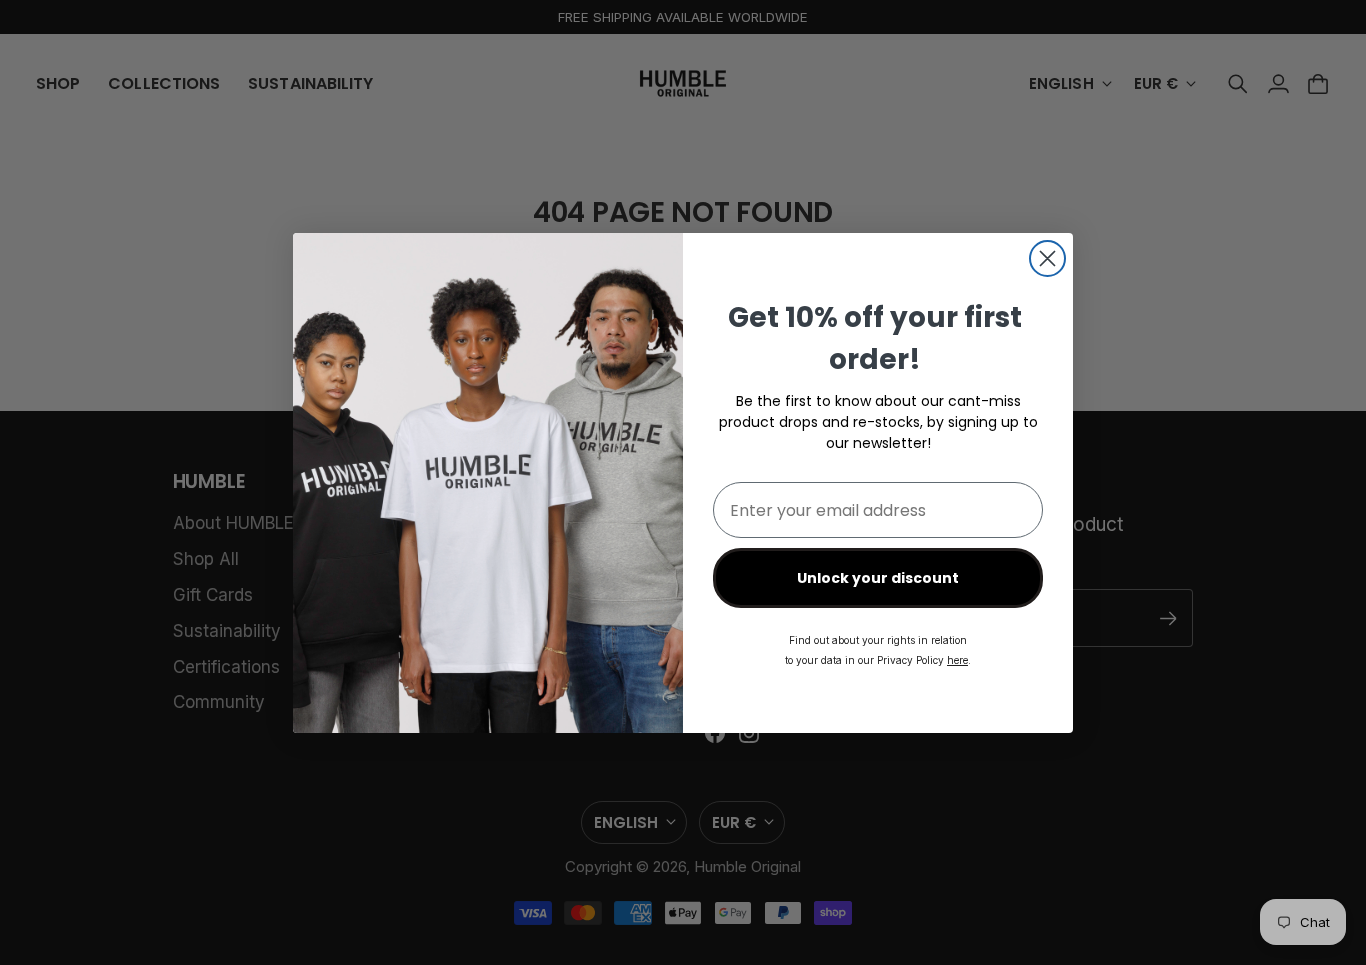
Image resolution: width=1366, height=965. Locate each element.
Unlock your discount (878, 578)
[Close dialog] (1047, 258)
